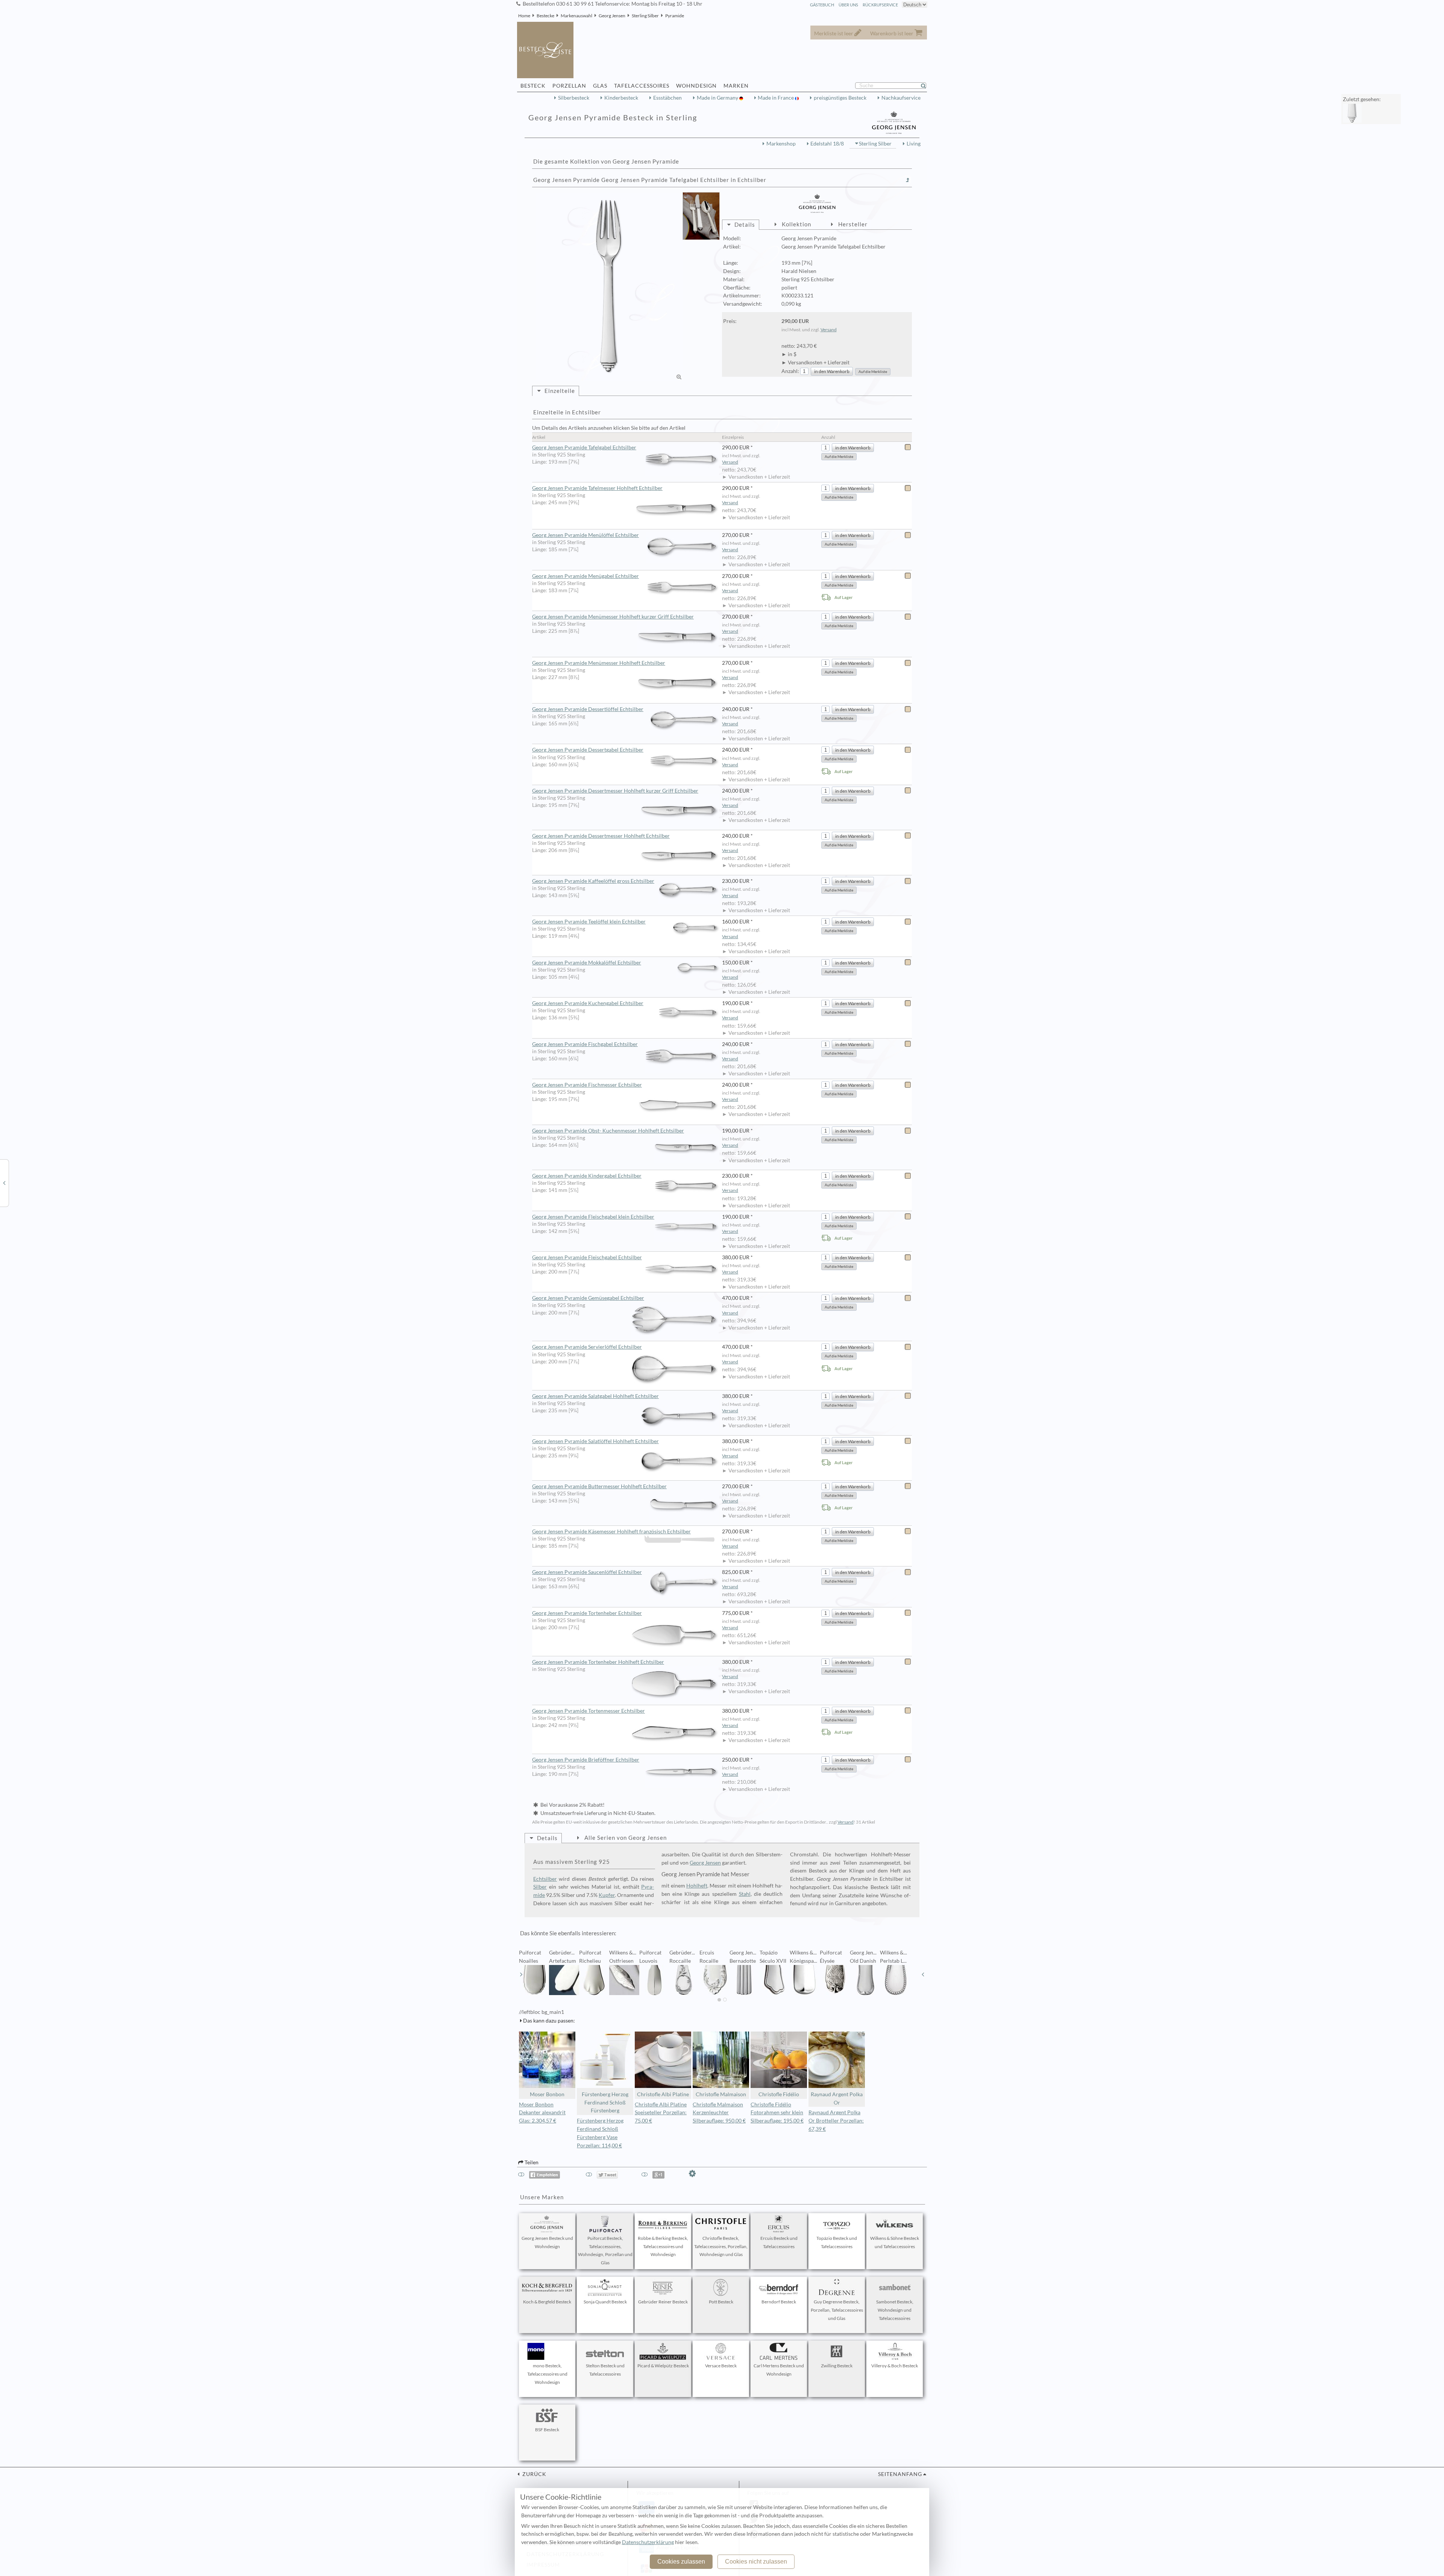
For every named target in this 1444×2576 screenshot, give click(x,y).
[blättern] (521, 1974)
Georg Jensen (612, 16)
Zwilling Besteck (837, 2366)
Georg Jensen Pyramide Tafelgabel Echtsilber (584, 447)
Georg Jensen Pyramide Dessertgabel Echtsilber (588, 750)
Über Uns (848, 5)
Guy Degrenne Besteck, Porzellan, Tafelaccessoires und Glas (837, 2310)
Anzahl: (790, 371)
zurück (534, 2474)
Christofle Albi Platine (663, 2094)
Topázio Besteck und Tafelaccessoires (837, 2242)
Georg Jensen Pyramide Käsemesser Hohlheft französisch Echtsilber (611, 1531)
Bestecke (545, 16)
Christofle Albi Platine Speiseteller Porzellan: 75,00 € (661, 2113)
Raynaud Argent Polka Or (837, 2098)
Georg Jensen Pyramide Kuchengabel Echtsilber (588, 1003)
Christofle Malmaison (721, 2094)
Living (914, 144)
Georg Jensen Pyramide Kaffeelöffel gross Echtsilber (593, 881)
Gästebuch (822, 5)
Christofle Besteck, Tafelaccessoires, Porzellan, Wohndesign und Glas (721, 2246)
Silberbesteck (574, 98)
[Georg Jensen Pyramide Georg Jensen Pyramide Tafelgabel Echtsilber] (609, 287)
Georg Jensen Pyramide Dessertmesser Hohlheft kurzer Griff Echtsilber (615, 791)
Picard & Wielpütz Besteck (663, 2366)
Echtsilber (545, 1879)
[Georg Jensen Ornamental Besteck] (4, 1183)
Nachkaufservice (901, 98)
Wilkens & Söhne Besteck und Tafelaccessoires (895, 2242)
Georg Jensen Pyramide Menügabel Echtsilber (585, 576)
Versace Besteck (721, 2366)
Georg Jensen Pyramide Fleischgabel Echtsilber (587, 1257)
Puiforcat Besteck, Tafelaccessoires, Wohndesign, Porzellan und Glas (605, 2250)
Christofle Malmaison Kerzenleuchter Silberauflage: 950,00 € (719, 2113)
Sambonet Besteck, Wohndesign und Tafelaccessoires (895, 2310)
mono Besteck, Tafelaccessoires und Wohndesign (547, 2374)
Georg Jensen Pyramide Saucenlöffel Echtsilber (587, 1572)
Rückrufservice (880, 5)
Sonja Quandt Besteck (605, 2302)
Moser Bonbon (547, 2094)
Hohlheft (697, 1886)
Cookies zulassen (681, 2562)
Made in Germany (718, 98)
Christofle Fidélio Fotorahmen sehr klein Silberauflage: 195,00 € (777, 2113)
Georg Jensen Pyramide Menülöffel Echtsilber (585, 535)
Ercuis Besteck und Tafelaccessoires (779, 2242)
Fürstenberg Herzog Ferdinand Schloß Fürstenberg (605, 2103)
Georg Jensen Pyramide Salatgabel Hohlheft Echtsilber (595, 1396)
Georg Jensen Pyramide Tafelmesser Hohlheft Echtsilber (597, 488)
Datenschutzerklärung (648, 2542)
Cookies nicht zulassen (756, 2562)
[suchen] (927, 86)
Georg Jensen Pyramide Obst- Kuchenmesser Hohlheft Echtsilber (608, 1131)
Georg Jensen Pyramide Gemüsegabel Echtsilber (588, 1298)
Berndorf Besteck (779, 2302)
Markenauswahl (576, 16)
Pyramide (675, 16)
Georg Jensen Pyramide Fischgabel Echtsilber (585, 1044)
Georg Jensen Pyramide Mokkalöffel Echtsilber (587, 963)
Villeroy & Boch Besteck (895, 2366)
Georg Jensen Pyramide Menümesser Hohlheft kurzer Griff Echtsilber (613, 617)
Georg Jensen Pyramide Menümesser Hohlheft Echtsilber (599, 663)
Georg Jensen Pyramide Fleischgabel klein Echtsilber (593, 1217)
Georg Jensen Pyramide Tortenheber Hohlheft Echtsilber (598, 1662)
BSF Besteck (547, 2430)
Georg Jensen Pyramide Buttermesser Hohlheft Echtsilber (599, 1486)
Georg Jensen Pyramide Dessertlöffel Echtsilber (588, 709)
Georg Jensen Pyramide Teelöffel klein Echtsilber (589, 922)
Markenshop (781, 144)
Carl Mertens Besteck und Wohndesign (779, 2370)
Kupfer (607, 1895)
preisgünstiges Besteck (840, 98)
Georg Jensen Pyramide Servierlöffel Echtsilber (587, 1347)
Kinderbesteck (621, 98)
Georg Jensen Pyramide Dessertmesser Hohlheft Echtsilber (601, 836)
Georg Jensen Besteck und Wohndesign (547, 2242)
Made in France (776, 98)
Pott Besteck (721, 2302)
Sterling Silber (645, 16)
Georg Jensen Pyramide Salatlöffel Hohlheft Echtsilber (595, 1441)
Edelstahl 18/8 (827, 144)
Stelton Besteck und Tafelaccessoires (605, 2370)
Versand (829, 330)
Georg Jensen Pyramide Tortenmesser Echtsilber (589, 1711)
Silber (540, 1887)
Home (524, 16)
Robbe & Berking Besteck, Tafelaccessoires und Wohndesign (663, 2246)
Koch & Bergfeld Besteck (547, 2302)
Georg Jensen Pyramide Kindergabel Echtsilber (587, 1176)
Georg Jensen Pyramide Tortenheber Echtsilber (587, 1613)
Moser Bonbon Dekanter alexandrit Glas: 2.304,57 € (542, 2113)
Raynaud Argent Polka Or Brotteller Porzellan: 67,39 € (836, 2121)
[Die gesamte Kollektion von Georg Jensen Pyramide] (908, 180)
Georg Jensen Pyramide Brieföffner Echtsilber (586, 1760)
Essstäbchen (667, 98)
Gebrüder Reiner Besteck (663, 2302)
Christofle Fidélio (779, 2094)
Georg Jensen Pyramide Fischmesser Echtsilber (587, 1085)
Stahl (745, 1894)
